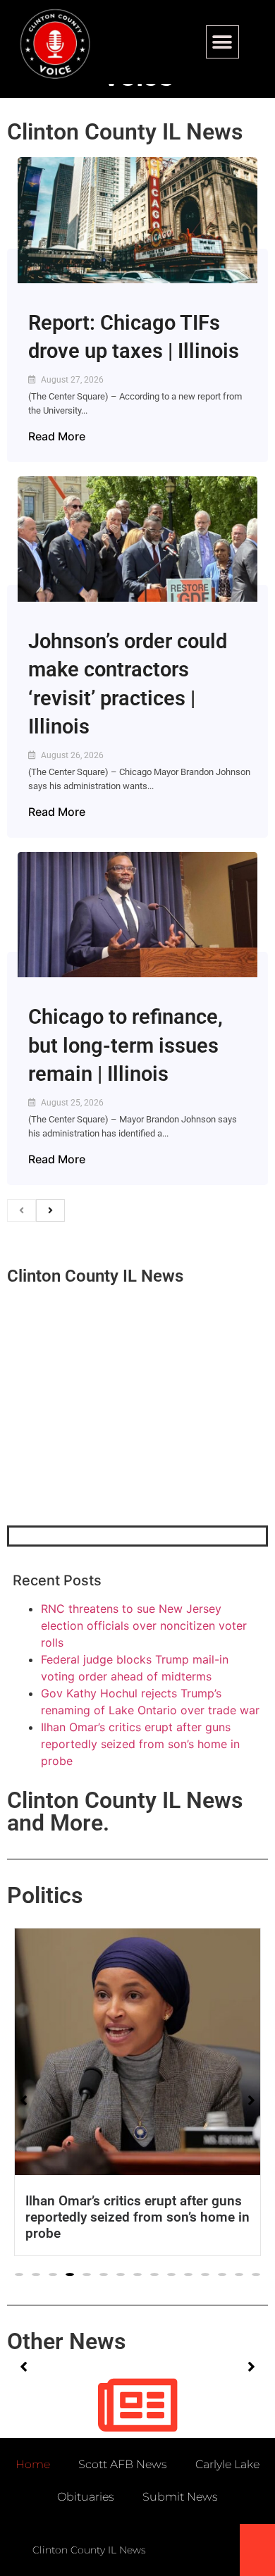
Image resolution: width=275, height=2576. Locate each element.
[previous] (22, 1210)
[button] (222, 42)
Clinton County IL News (125, 132)
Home (33, 2464)
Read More (57, 436)
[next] (50, 1210)
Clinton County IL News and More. (125, 1812)
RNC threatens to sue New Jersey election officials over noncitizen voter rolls (144, 1626)
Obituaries (86, 2497)
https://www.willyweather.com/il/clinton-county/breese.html (113, 1452)
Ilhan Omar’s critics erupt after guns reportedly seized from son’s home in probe (140, 1744)
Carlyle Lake (227, 2464)
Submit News (180, 2497)
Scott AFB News (123, 2464)
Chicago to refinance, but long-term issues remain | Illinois (126, 1045)
